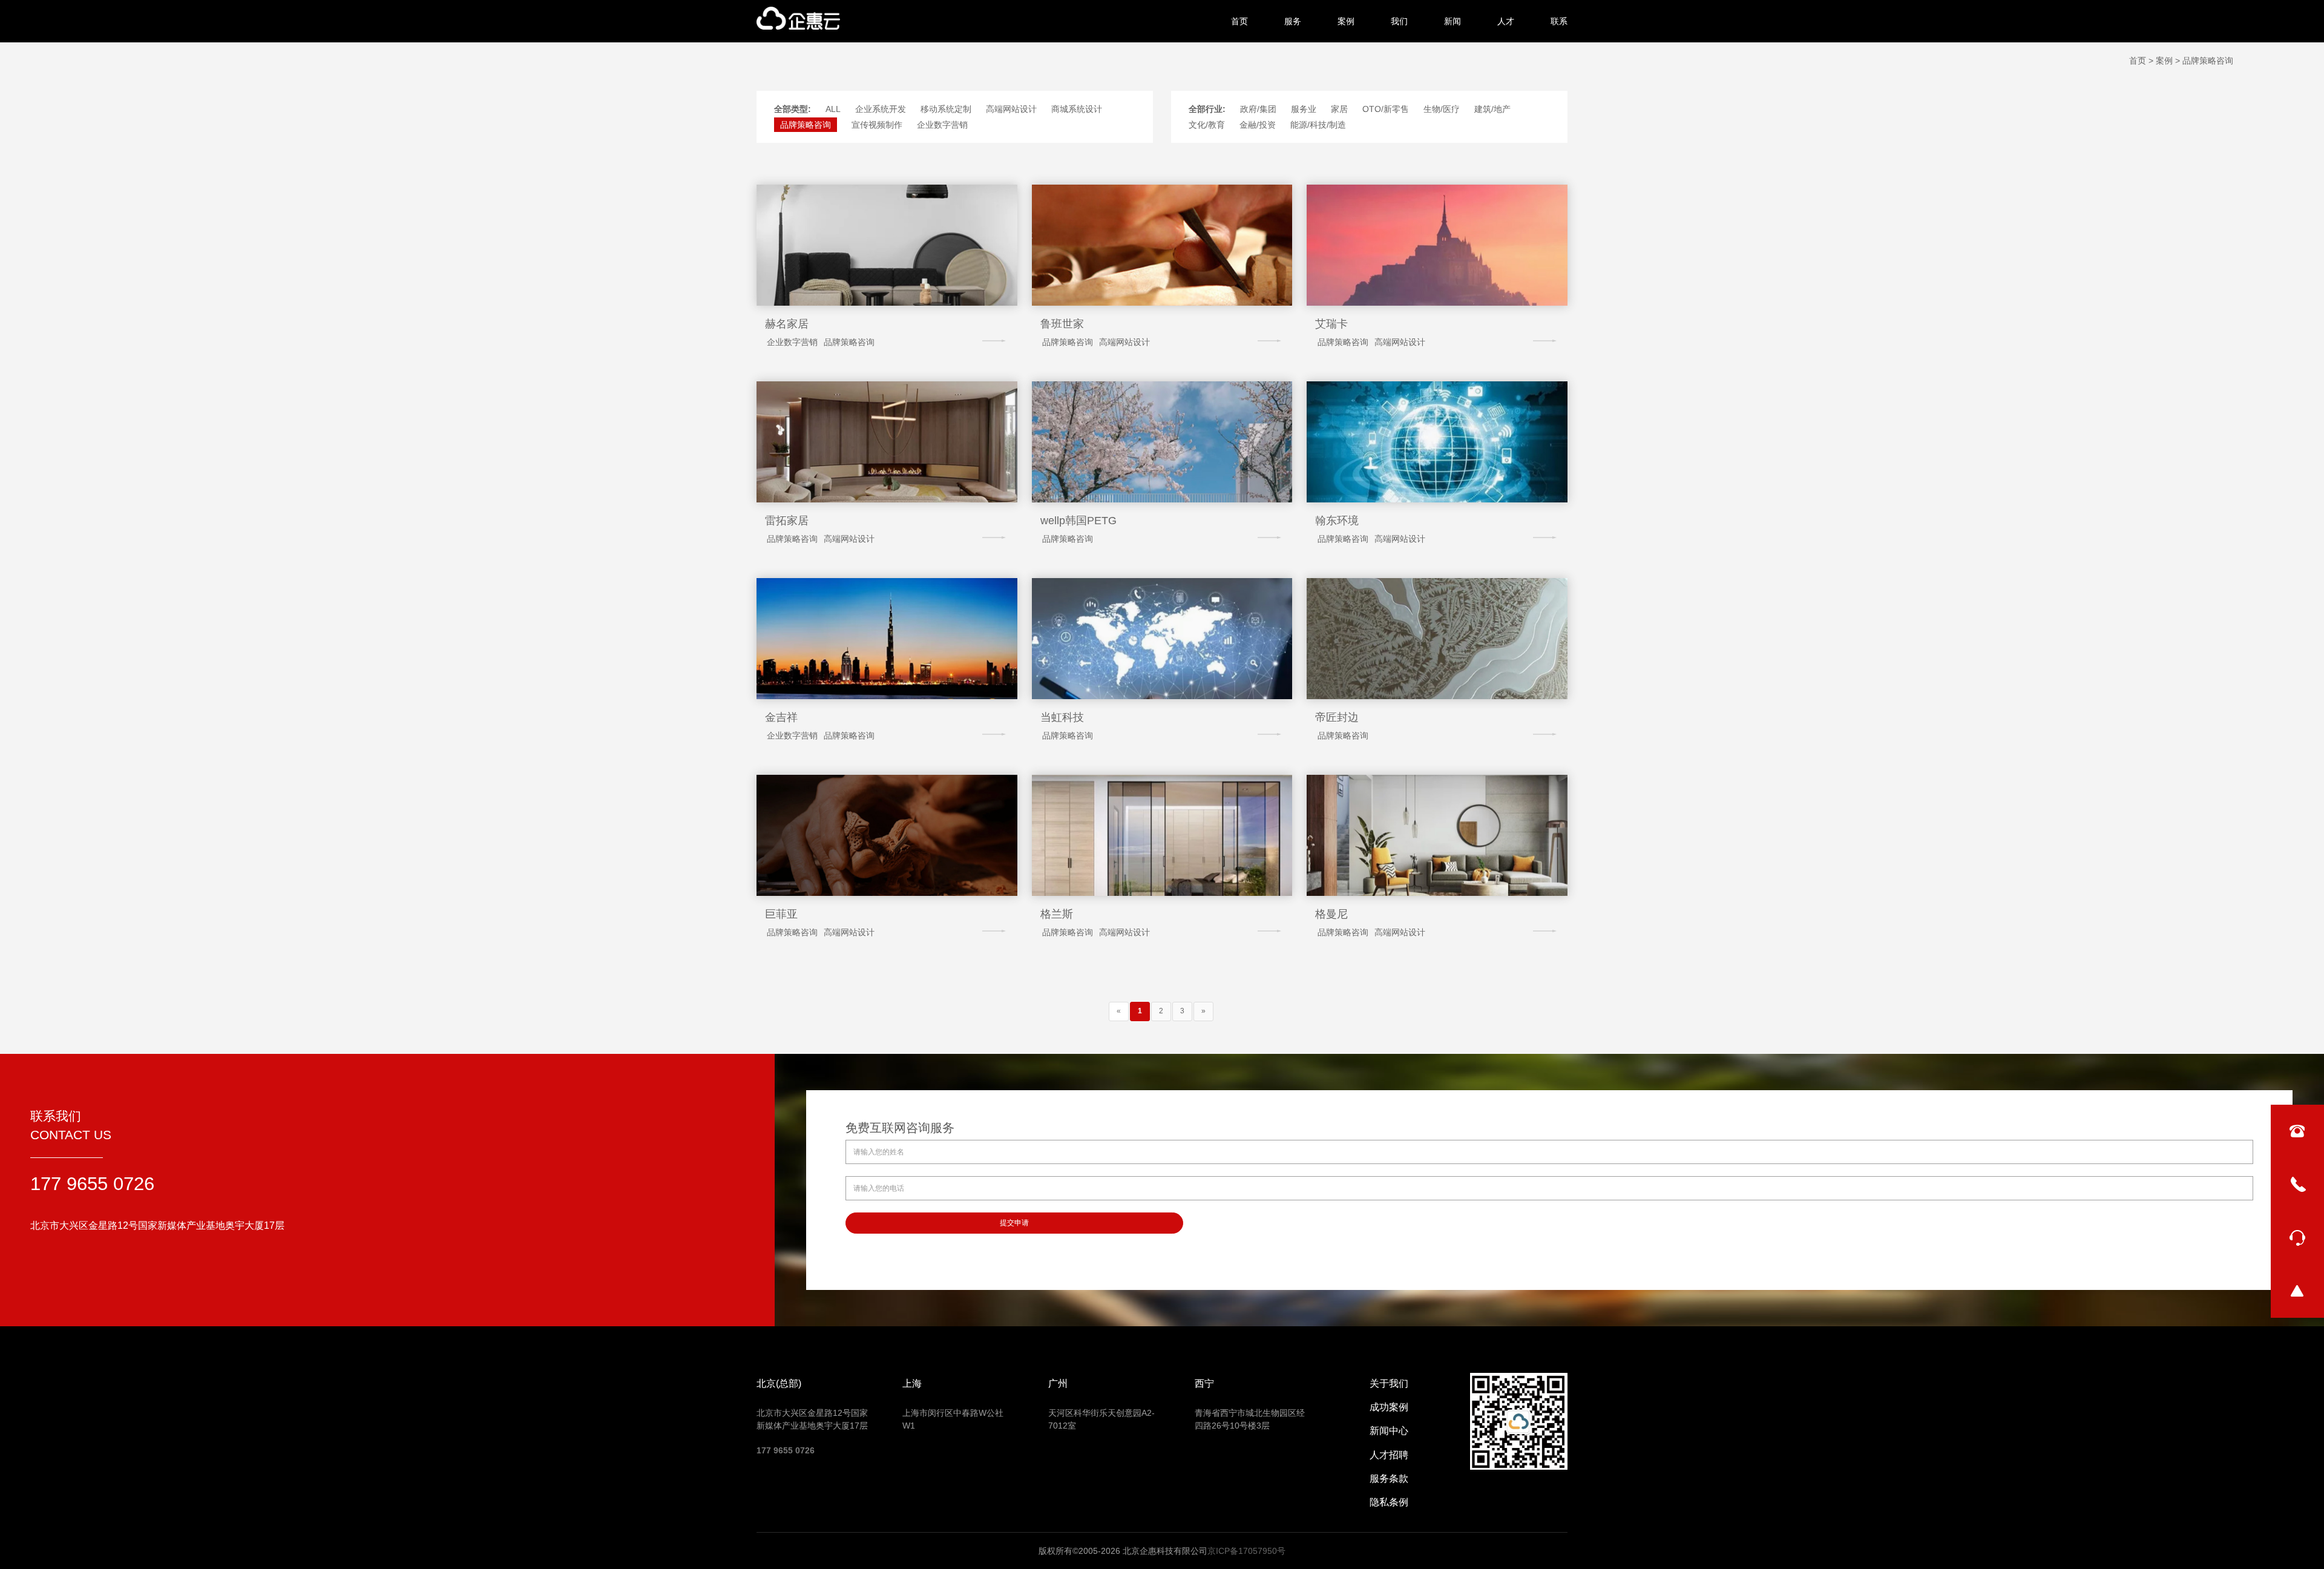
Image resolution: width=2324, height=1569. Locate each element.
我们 (1399, 21)
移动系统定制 (946, 109)
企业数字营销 (942, 125)
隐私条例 (1389, 1502)
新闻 (1452, 21)
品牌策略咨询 (806, 125)
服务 (1293, 21)
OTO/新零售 (1386, 109)
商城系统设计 (1077, 109)
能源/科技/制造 (1318, 125)
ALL (833, 109)
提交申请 (1014, 1223)
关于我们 (1389, 1383)
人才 (1506, 21)
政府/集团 (1258, 109)
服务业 (1304, 109)
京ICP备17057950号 (1246, 1551)
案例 (1346, 21)
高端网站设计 (1011, 109)
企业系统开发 (881, 109)
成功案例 (1389, 1407)
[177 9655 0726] (2297, 1185)
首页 (1239, 21)
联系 (1559, 21)
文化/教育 (1207, 125)
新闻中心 (1389, 1431)
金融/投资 (1258, 125)
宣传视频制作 (877, 125)
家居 (1339, 109)
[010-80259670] (2297, 1131)
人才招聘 (1389, 1455)
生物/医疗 (1442, 109)
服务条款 (1389, 1479)
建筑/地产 (1492, 109)
